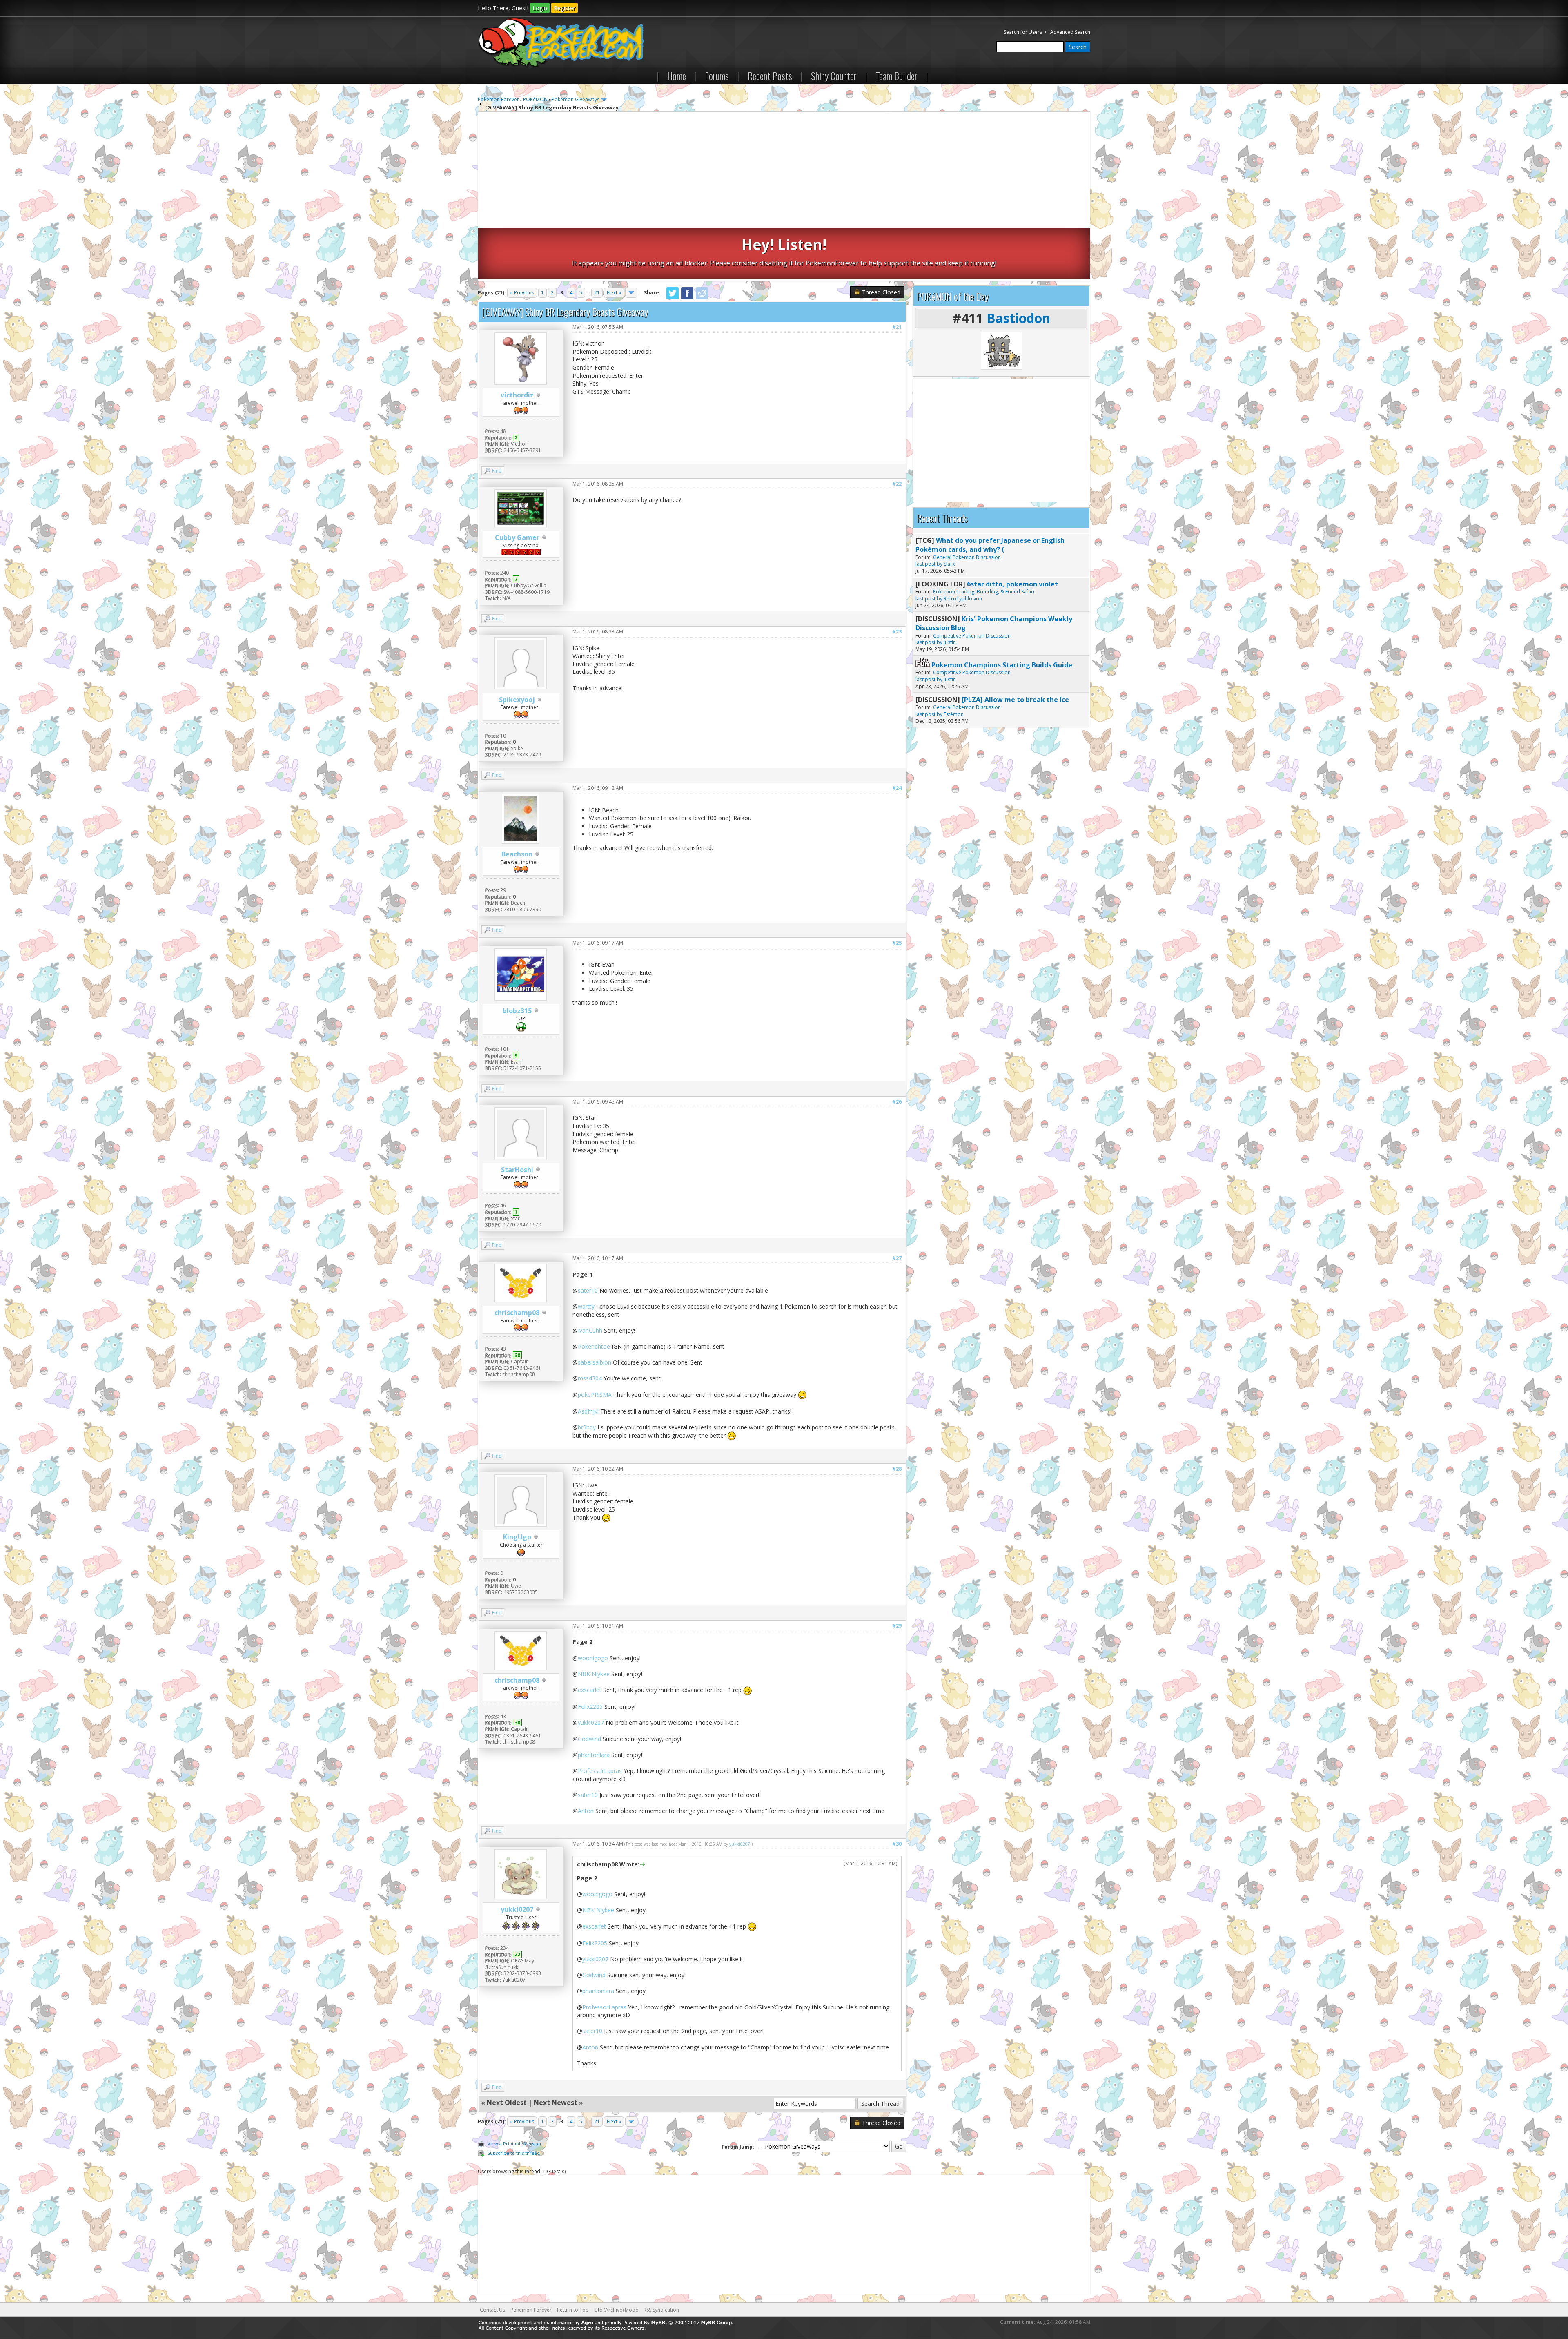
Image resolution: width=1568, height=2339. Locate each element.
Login (540, 8)
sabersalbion (595, 1362)
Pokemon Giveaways (576, 99)
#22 (897, 484)
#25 (897, 943)
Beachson (517, 854)
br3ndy (587, 1427)
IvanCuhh (590, 1330)
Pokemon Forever (498, 99)
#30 (897, 1844)
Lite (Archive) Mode (616, 2310)
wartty (586, 1306)
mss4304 (590, 1378)
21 (597, 293)
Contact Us (492, 2310)
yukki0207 (591, 1722)
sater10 (588, 1290)
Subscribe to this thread (514, 2153)
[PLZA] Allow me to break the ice (1015, 700)
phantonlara (594, 1755)
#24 (897, 788)
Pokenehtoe (594, 1346)
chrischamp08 (517, 1313)
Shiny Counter (834, 76)
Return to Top (573, 2310)
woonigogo (593, 1658)
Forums (717, 76)
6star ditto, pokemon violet (1012, 584)
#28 (897, 1469)
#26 (897, 1102)
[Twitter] (673, 298)
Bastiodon (1018, 318)
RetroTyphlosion (963, 599)
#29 (897, 1626)
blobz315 (517, 1011)
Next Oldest (507, 2103)
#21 (897, 327)
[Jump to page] (631, 293)
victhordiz (517, 395)
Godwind (589, 1739)
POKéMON (535, 99)
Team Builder (896, 76)
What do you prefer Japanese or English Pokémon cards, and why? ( (990, 545)
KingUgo (517, 1537)
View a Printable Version (514, 2144)
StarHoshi (517, 1170)
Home (677, 76)
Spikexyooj (517, 700)
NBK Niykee (594, 1674)
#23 (897, 632)
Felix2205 (590, 1707)
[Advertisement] (784, 171)
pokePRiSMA (595, 1395)
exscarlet (590, 1690)
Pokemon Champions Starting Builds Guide (1002, 665)
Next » (614, 293)
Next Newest (556, 2103)
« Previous (522, 293)
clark (949, 564)
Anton (586, 1811)
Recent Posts (770, 76)
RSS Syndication (661, 2310)
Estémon (954, 714)
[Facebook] (687, 298)
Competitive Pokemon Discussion (972, 636)
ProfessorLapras (600, 1771)
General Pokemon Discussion (967, 557)
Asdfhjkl (588, 1411)
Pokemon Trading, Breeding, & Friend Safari (984, 592)
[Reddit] (702, 298)
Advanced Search (1070, 32)
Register (565, 8)
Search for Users (1023, 32)
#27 (897, 1258)
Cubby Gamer (517, 537)
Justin (950, 642)
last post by (929, 564)
